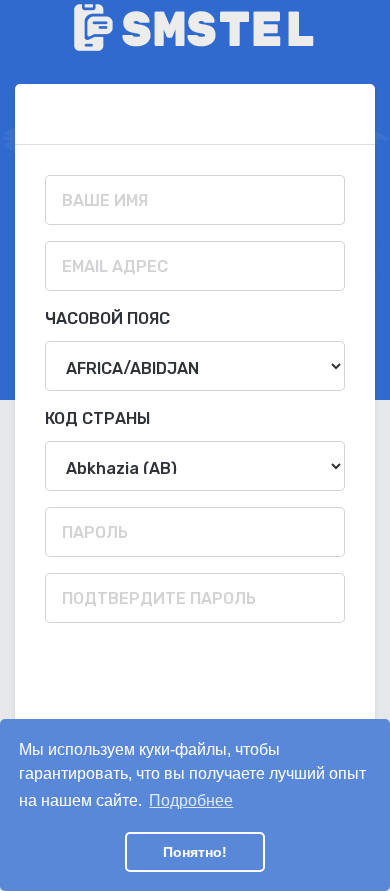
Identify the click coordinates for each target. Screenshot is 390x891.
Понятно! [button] (195, 852)
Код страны (97, 418)
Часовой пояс (107, 318)
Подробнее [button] (191, 800)
